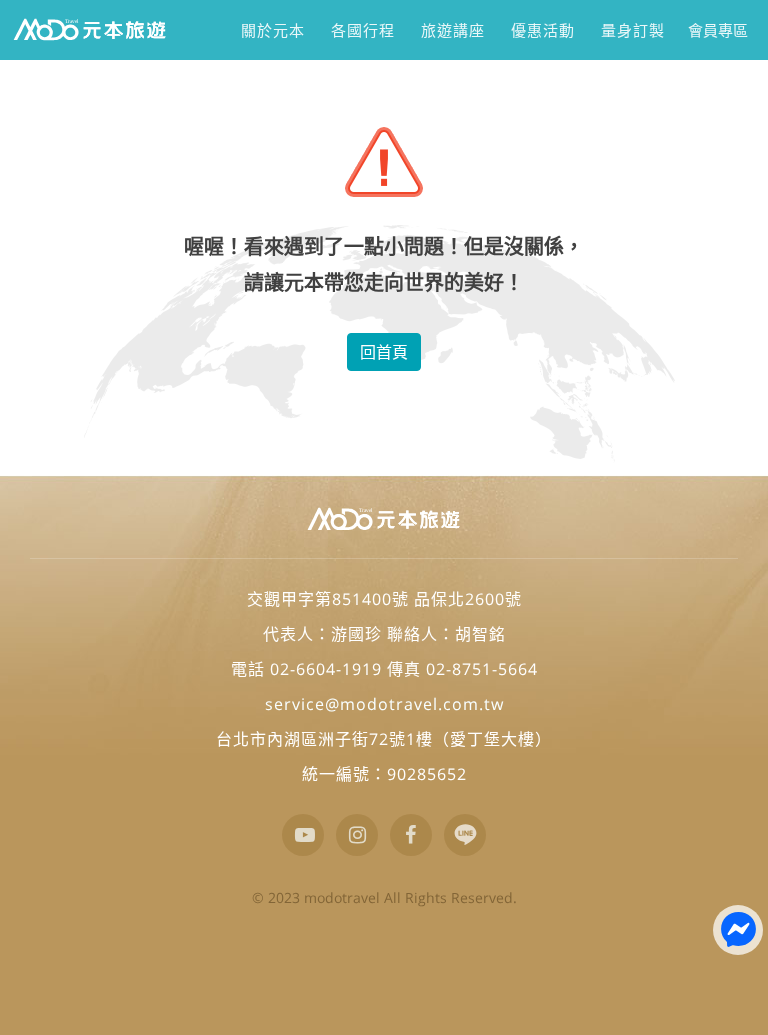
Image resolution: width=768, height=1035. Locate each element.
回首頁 (384, 352)
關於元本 (272, 29)
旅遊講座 (452, 29)
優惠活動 (542, 29)
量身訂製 (632, 29)
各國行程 (362, 29)
